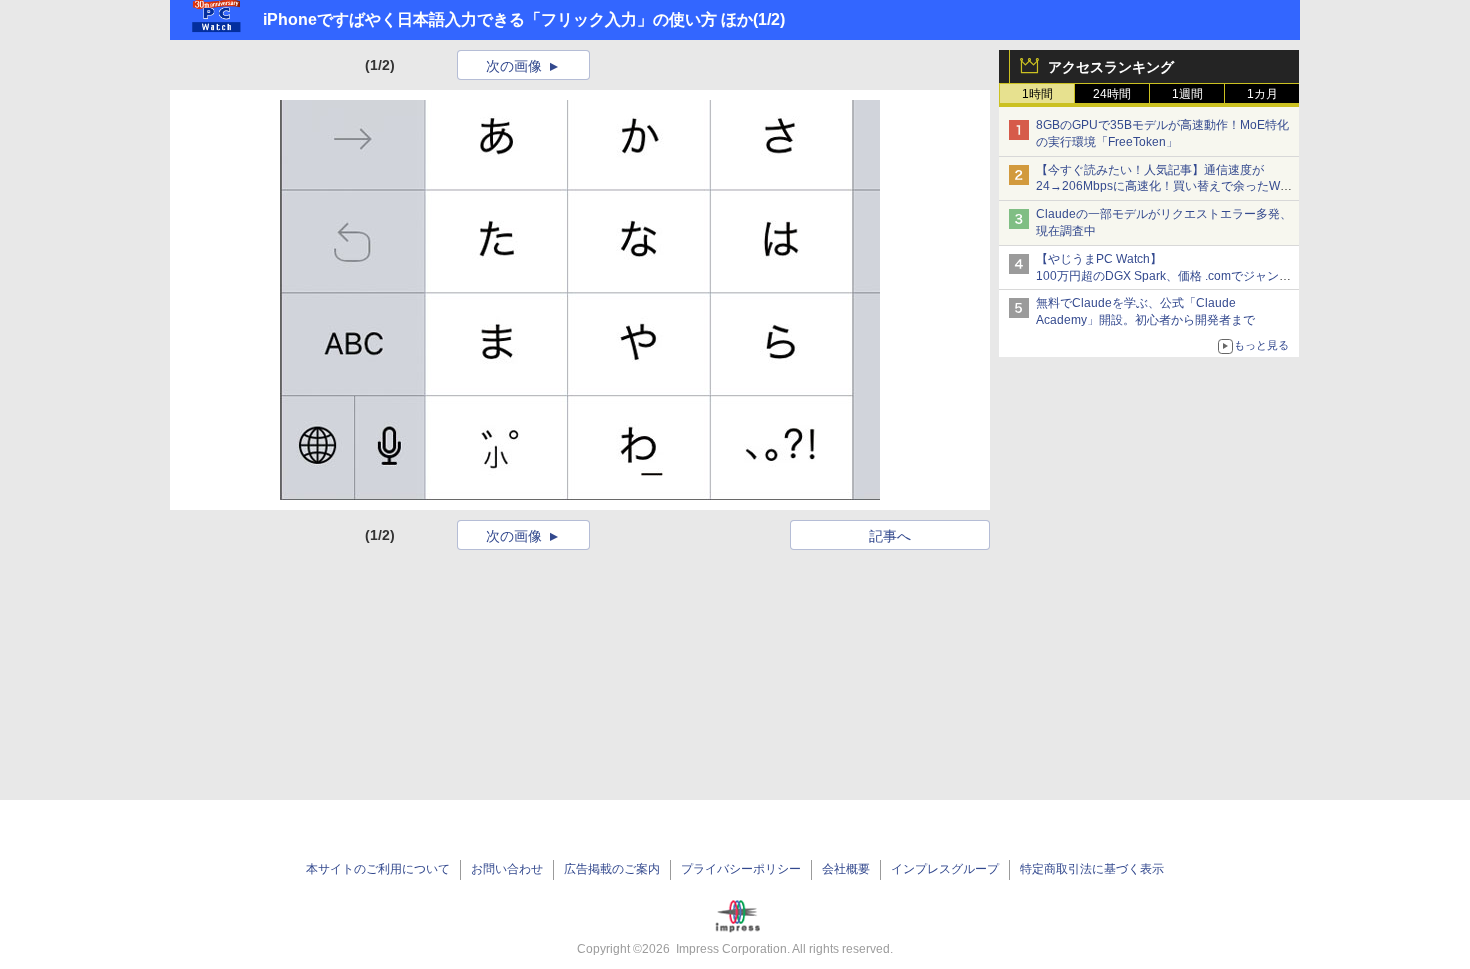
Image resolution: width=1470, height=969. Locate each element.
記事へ (890, 536)
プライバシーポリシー (741, 869)
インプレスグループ (945, 869)
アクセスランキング (1111, 67)
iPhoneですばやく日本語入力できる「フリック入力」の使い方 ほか (508, 19)
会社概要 (846, 869)
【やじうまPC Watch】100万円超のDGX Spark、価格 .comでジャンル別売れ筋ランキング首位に (1163, 276)
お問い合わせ (507, 869)
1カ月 (1262, 94)
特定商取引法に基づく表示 (1092, 869)
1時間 (1037, 94)
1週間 (1187, 94)
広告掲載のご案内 (612, 869)
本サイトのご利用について (378, 869)
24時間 (1112, 94)
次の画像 (514, 66)
